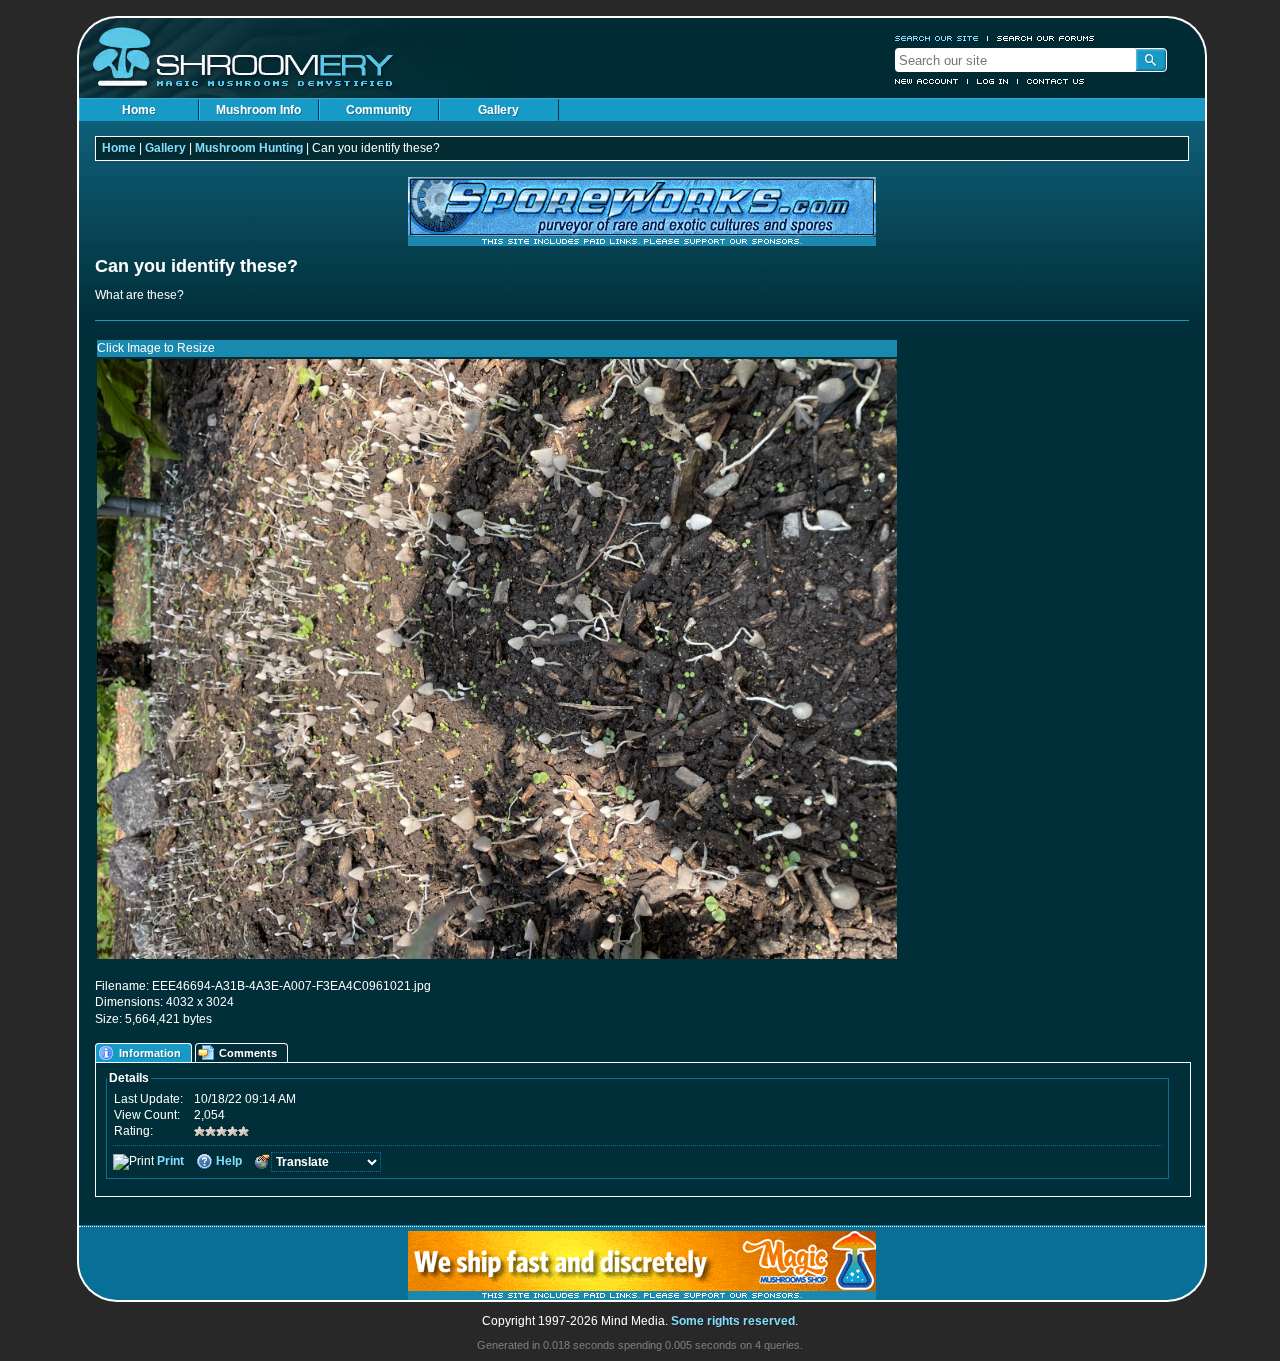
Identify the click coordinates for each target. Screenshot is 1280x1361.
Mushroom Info (258, 110)
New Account (927, 81)
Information (150, 1053)
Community (379, 110)
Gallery (498, 110)
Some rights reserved (733, 1321)
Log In (993, 81)
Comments (248, 1053)
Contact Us (1056, 81)
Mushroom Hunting (249, 148)
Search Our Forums (1046, 38)
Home (139, 110)
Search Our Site (937, 38)
